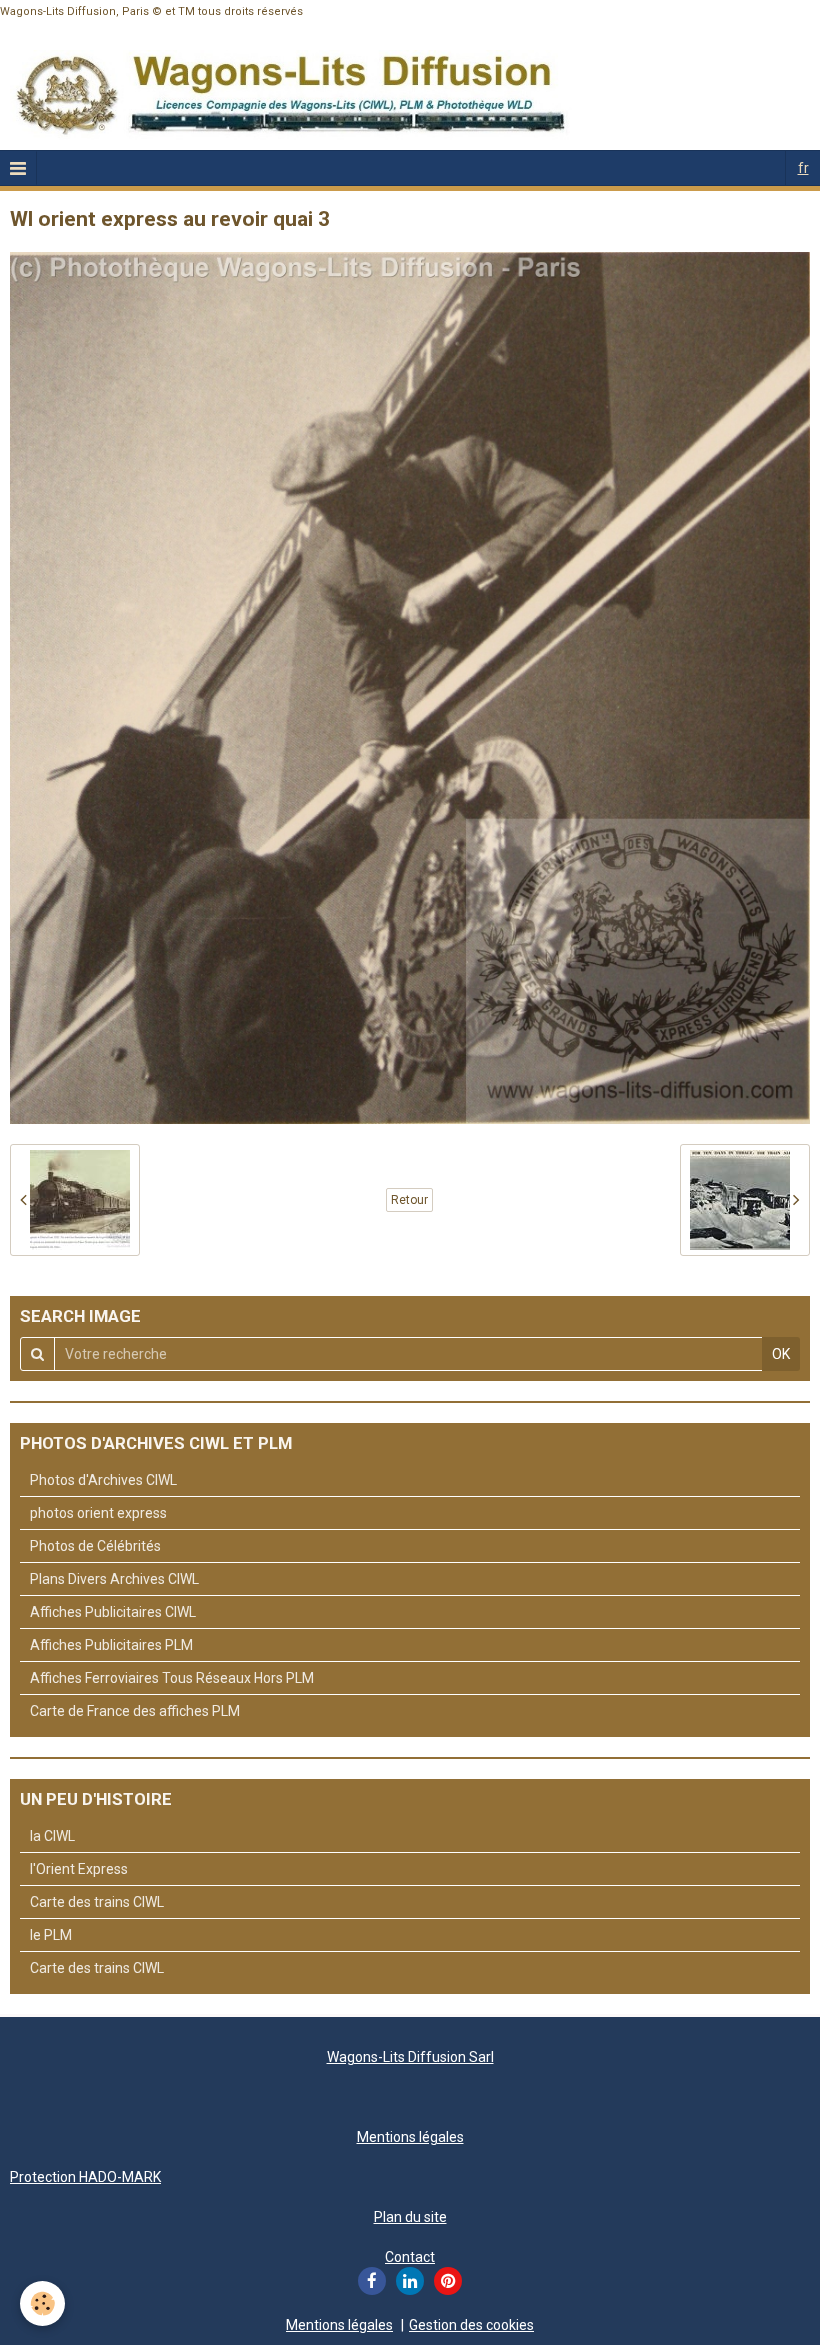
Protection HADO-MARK (85, 2177)
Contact (410, 2257)
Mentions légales (410, 2137)
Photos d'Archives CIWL (103, 1480)
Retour (409, 1200)
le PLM (51, 1935)
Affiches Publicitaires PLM (111, 1645)
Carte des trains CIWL (97, 1902)
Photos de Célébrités (95, 1546)
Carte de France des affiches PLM (135, 1711)
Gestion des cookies (471, 2325)
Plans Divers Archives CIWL (114, 1579)
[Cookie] (42, 2303)
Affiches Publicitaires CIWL (113, 1612)
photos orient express (98, 1513)
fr (803, 168)
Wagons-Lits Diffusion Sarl (410, 2057)
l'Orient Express (79, 1869)
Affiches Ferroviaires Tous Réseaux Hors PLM (172, 1678)
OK (781, 1354)
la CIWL (52, 1836)
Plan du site (410, 2217)
